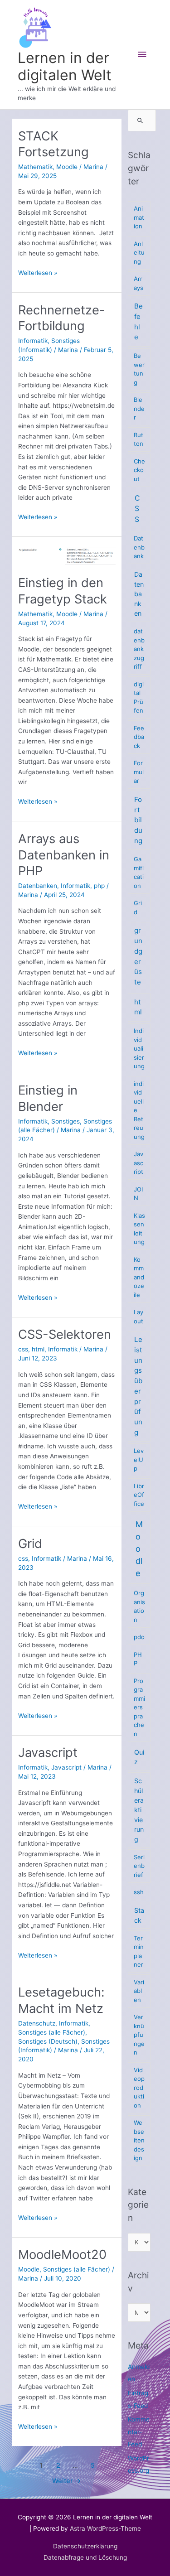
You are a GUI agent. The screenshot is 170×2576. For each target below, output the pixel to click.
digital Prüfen (139, 697)
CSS (137, 509)
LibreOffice (139, 1495)
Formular (139, 772)
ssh (139, 1892)
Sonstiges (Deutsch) (48, 2041)
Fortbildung (138, 820)
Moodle (67, 167)
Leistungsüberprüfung (138, 1386)
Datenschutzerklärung (85, 2546)
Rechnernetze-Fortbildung (62, 318)
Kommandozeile (139, 1277)
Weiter (67, 2481)
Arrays (138, 283)
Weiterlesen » (38, 273)
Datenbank (139, 547)
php (99, 886)
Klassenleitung (139, 1229)
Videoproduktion (139, 2088)
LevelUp (139, 1459)
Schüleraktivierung (139, 1810)
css (23, 1349)
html (38, 1349)
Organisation (139, 1606)
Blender (139, 408)
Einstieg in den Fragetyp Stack (63, 591)
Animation (139, 217)
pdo (139, 1637)
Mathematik (35, 167)
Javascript (48, 1752)
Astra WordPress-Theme (105, 2528)
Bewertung (139, 369)
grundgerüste (138, 956)
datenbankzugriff (139, 649)
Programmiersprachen (139, 1707)
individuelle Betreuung (139, 1110)
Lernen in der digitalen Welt (65, 66)
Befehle (138, 321)
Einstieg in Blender (48, 1098)
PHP (138, 1659)
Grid (30, 1544)
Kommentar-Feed (139, 2432)
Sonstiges (66, 1121)
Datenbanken (38, 886)
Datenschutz (37, 2023)
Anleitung (139, 253)
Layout (138, 1317)
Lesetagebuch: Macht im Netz (61, 2000)
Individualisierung (139, 1048)
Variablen (139, 1991)
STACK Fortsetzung (53, 144)
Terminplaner (139, 1951)
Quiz (139, 1757)
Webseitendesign (139, 2140)
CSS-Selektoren (65, 1334)
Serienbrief (139, 1866)
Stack (139, 1915)
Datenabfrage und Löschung (85, 2557)
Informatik (33, 341)
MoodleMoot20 (62, 2254)
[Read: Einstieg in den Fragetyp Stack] (67, 555)
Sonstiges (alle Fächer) (52, 2032)
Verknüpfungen (139, 2035)
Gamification (139, 872)
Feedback (139, 737)
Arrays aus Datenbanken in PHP (64, 855)
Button (138, 439)
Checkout (139, 470)
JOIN (138, 1194)
